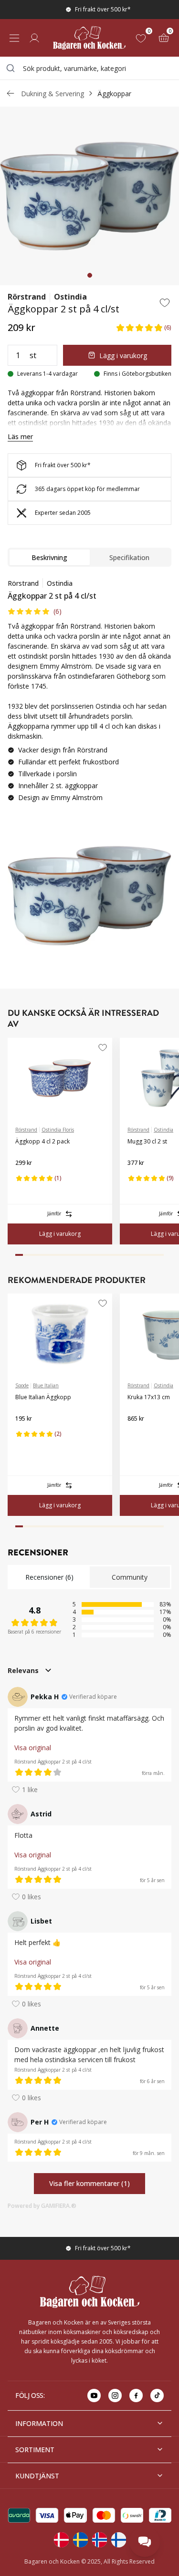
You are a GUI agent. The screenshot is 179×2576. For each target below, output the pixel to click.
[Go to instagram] (115, 2396)
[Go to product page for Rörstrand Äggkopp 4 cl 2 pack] (60, 1078)
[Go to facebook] (136, 2396)
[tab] (90, 275)
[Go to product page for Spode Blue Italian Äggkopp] (60, 1334)
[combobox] (89, 68)
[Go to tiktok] (157, 2396)
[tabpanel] (89, 694)
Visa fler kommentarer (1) (89, 2183)
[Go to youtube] (94, 2396)
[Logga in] (34, 38)
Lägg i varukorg (123, 356)
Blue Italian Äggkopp (43, 1397)
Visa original (33, 1748)
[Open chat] (145, 2542)
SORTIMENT (35, 2450)
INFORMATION (39, 2423)
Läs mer (20, 436)
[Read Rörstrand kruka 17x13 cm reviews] (138, 1434)
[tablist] (89, 557)
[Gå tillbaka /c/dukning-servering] (11, 93)
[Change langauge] (61, 2540)
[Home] (89, 38)
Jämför (54, 1213)
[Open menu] (14, 38)
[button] (143, 327)
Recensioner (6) (49, 1577)
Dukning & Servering (53, 94)
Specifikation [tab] (129, 557)
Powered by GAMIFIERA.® (42, 2206)
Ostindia (70, 297)
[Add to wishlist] (165, 302)
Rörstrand (27, 297)
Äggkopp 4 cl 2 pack (42, 1141)
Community (130, 1577)
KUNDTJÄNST (37, 2476)
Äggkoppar (114, 94)
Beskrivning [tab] (49, 557)
